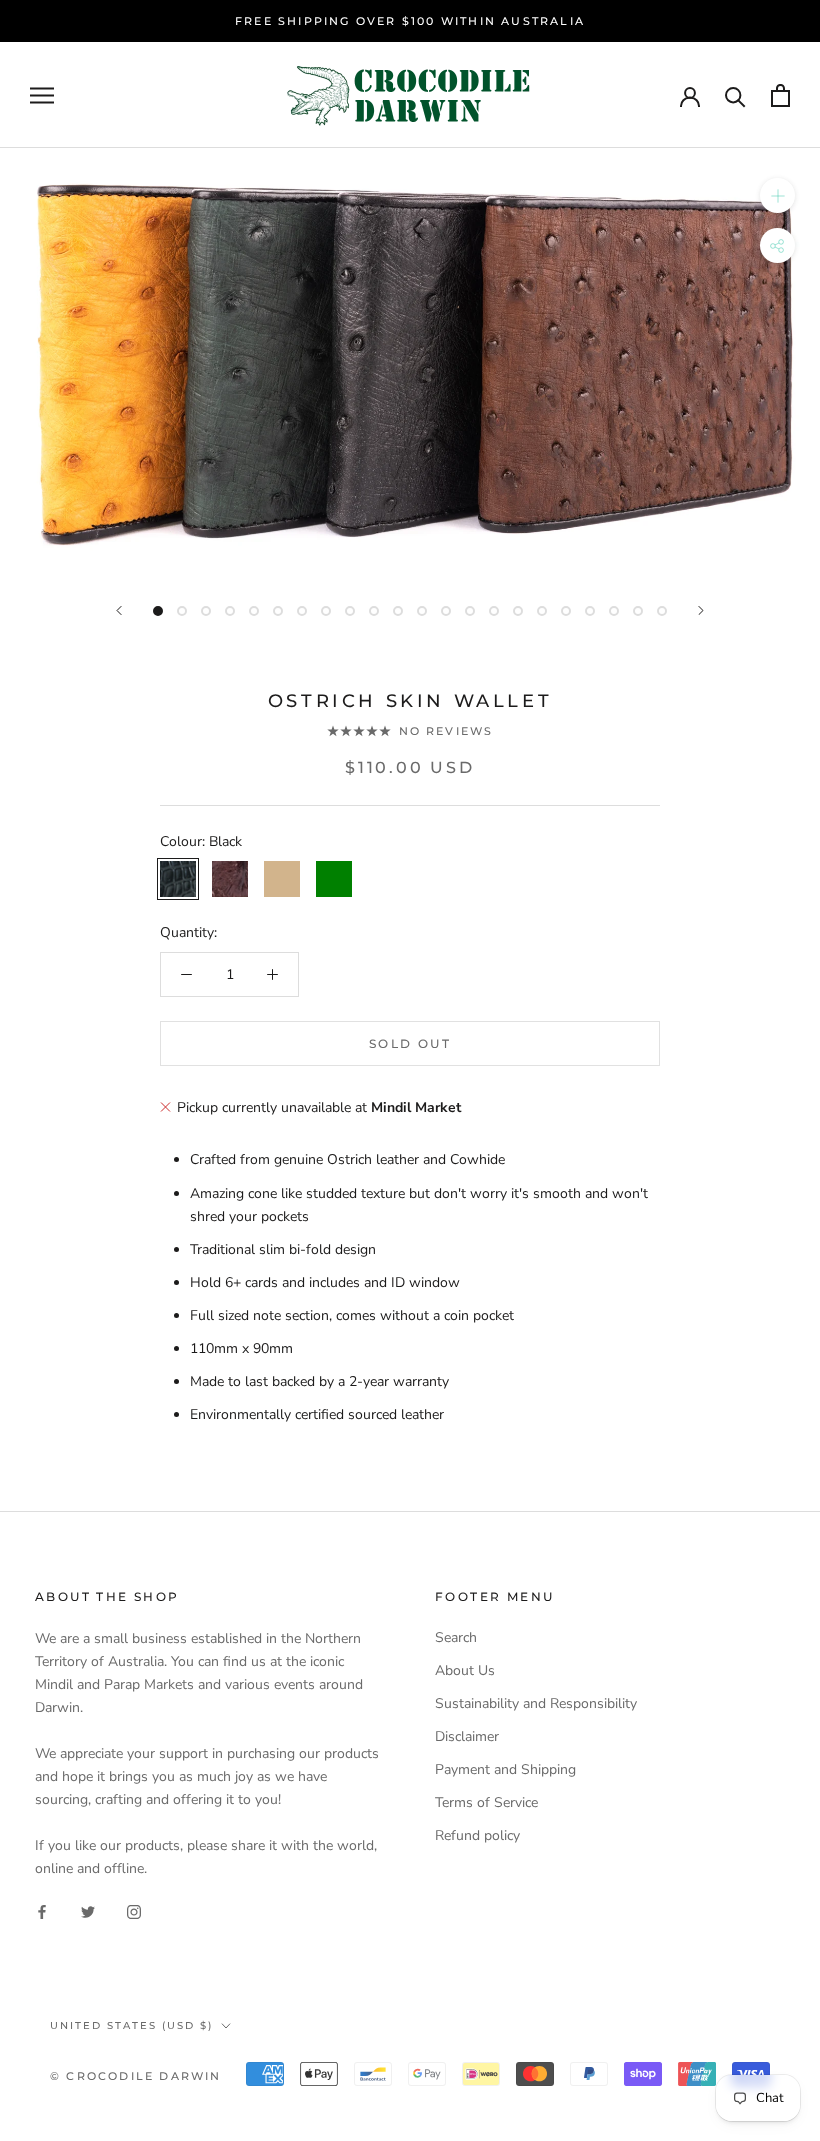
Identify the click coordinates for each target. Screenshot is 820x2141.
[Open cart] (780, 95)
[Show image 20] (614, 611)
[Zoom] (777, 195)
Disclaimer (467, 1736)
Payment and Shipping (505, 1769)
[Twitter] (88, 1911)
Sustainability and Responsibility (536, 1703)
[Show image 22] (662, 611)
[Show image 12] (422, 611)
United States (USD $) (131, 2025)
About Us (465, 1670)
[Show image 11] (398, 611)
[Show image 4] (230, 611)
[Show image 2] (182, 611)
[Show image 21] (638, 611)
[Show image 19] (590, 611)
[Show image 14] (470, 611)
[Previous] (119, 610)
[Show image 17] (542, 611)
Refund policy (477, 1835)
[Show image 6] (278, 611)
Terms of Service (486, 1802)
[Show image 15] (494, 611)
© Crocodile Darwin (136, 2076)
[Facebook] (42, 1911)
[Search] (735, 95)
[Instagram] (134, 1911)
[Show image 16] (518, 611)
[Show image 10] (374, 611)
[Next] (701, 610)
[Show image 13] (446, 611)
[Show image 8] (326, 611)
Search (456, 1637)
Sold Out (410, 1043)
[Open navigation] (42, 95)
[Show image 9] (350, 611)
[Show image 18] (566, 611)
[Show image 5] (254, 611)
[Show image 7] (302, 611)
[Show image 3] (206, 611)
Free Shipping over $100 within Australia (410, 21)
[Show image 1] (158, 611)
